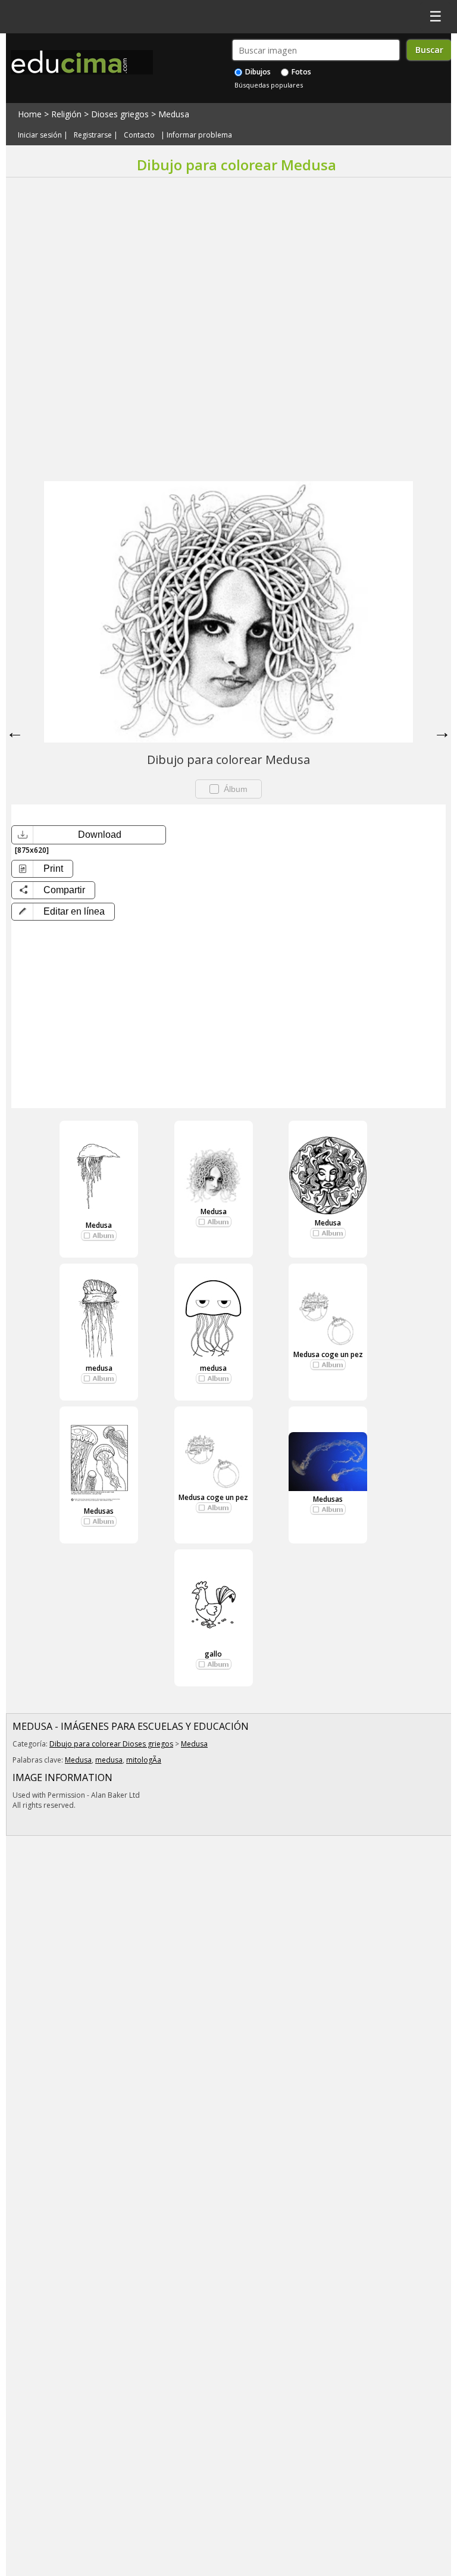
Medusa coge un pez (328, 1354)
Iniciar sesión (40, 135)
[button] (63, 912)
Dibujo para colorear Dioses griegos (111, 1744)
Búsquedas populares (269, 85)
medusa (99, 1368)
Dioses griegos (120, 114)
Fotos (301, 72)
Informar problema (199, 135)
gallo (213, 1654)
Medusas (99, 1511)
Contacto (139, 135)
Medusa (174, 114)
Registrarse (93, 135)
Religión (66, 114)
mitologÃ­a (144, 1760)
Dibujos (257, 72)
